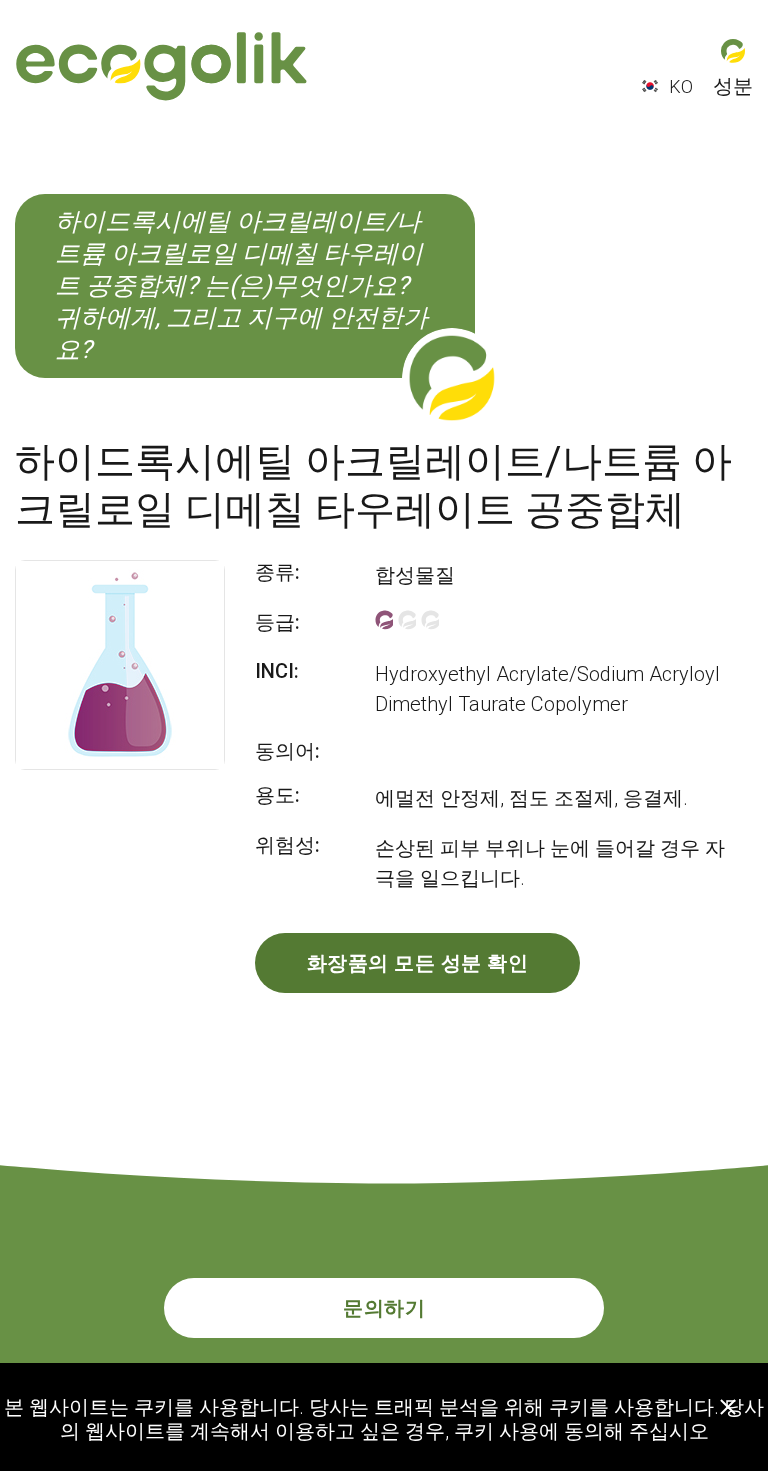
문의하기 (384, 1308)
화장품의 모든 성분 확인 (418, 963)
